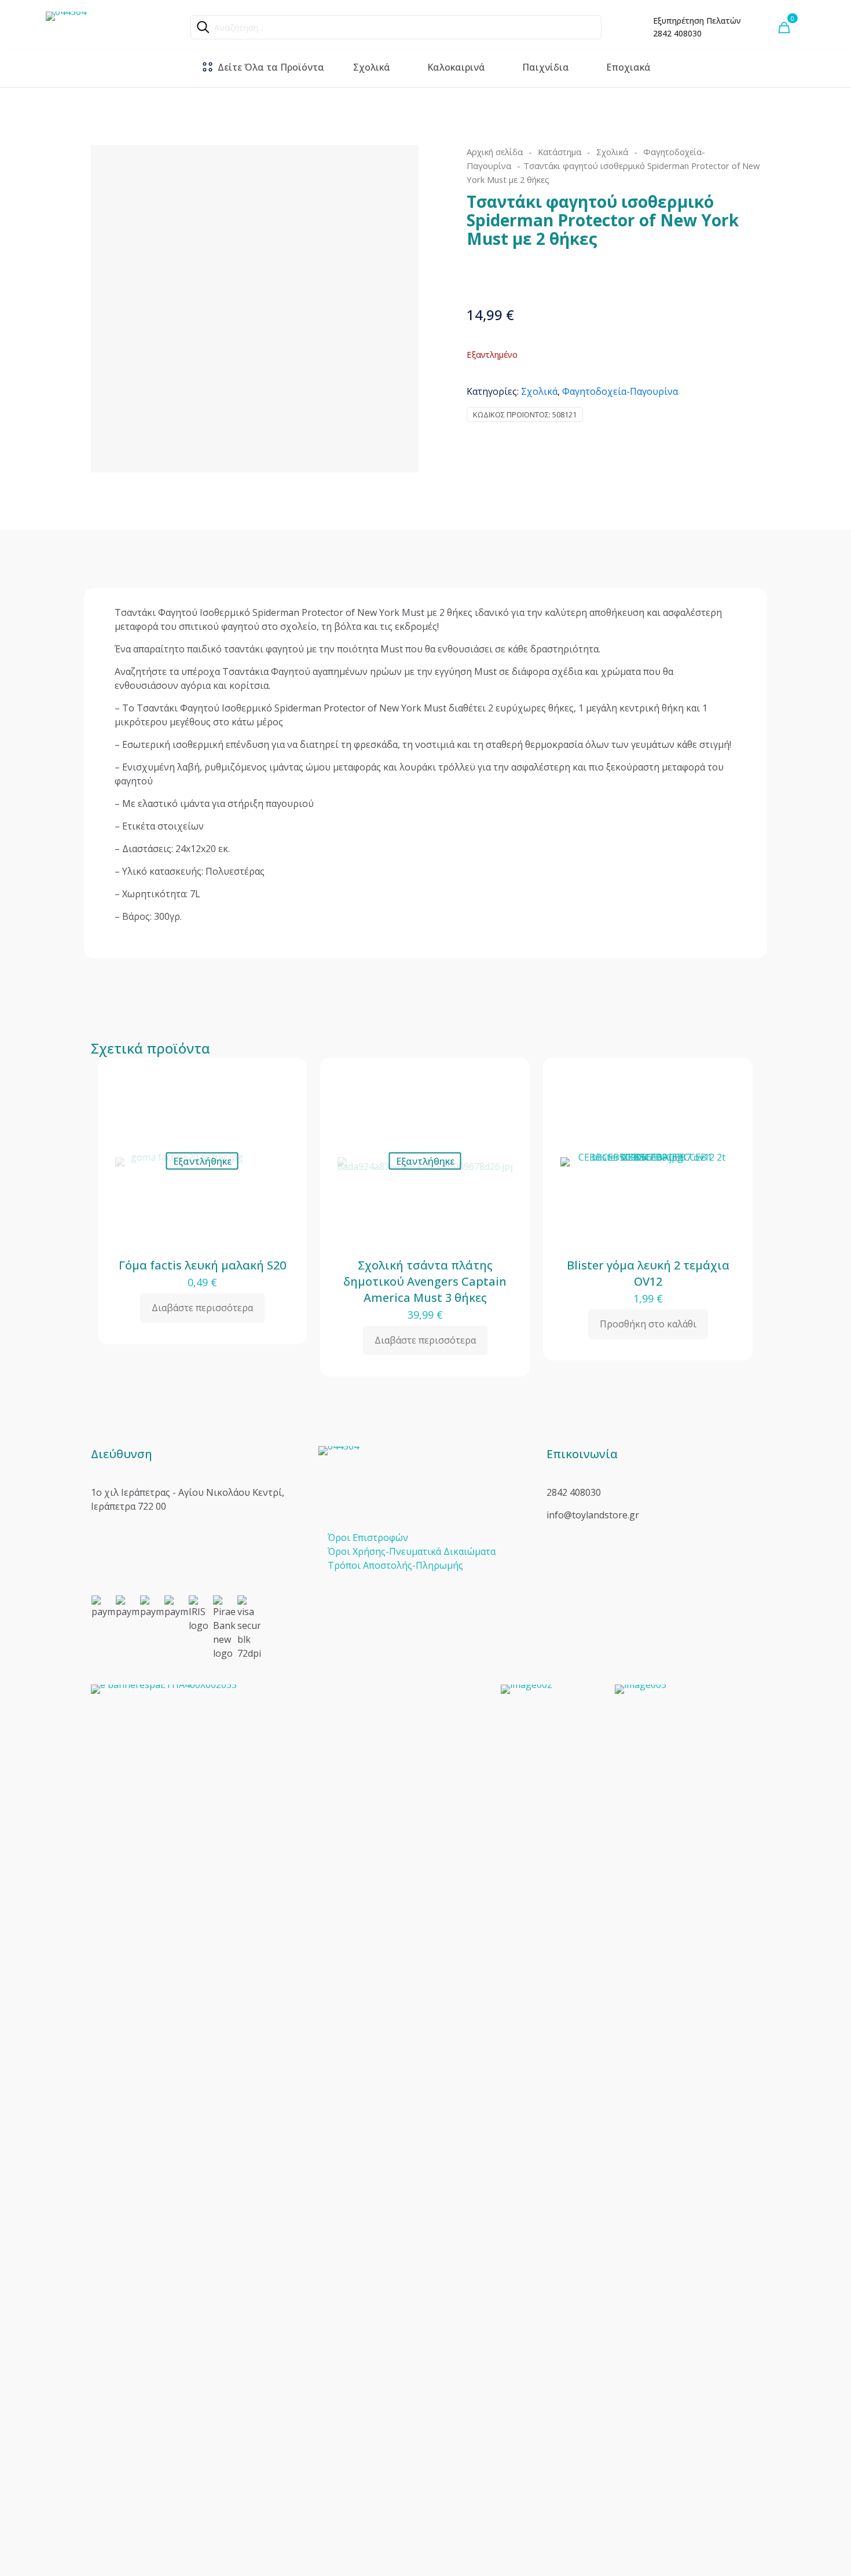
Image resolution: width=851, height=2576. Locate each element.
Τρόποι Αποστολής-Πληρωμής (395, 1565)
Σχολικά (612, 152)
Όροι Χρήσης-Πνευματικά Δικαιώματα (412, 1551)
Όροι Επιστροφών (368, 1537)
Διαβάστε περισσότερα (202, 1308)
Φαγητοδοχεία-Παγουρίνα (620, 391)
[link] (289, 2119)
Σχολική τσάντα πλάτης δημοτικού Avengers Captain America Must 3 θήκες (425, 1281)
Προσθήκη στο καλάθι (648, 1324)
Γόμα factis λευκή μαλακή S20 (202, 1265)
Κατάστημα (560, 152)
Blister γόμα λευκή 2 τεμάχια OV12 (648, 1273)
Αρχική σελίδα (495, 152)
